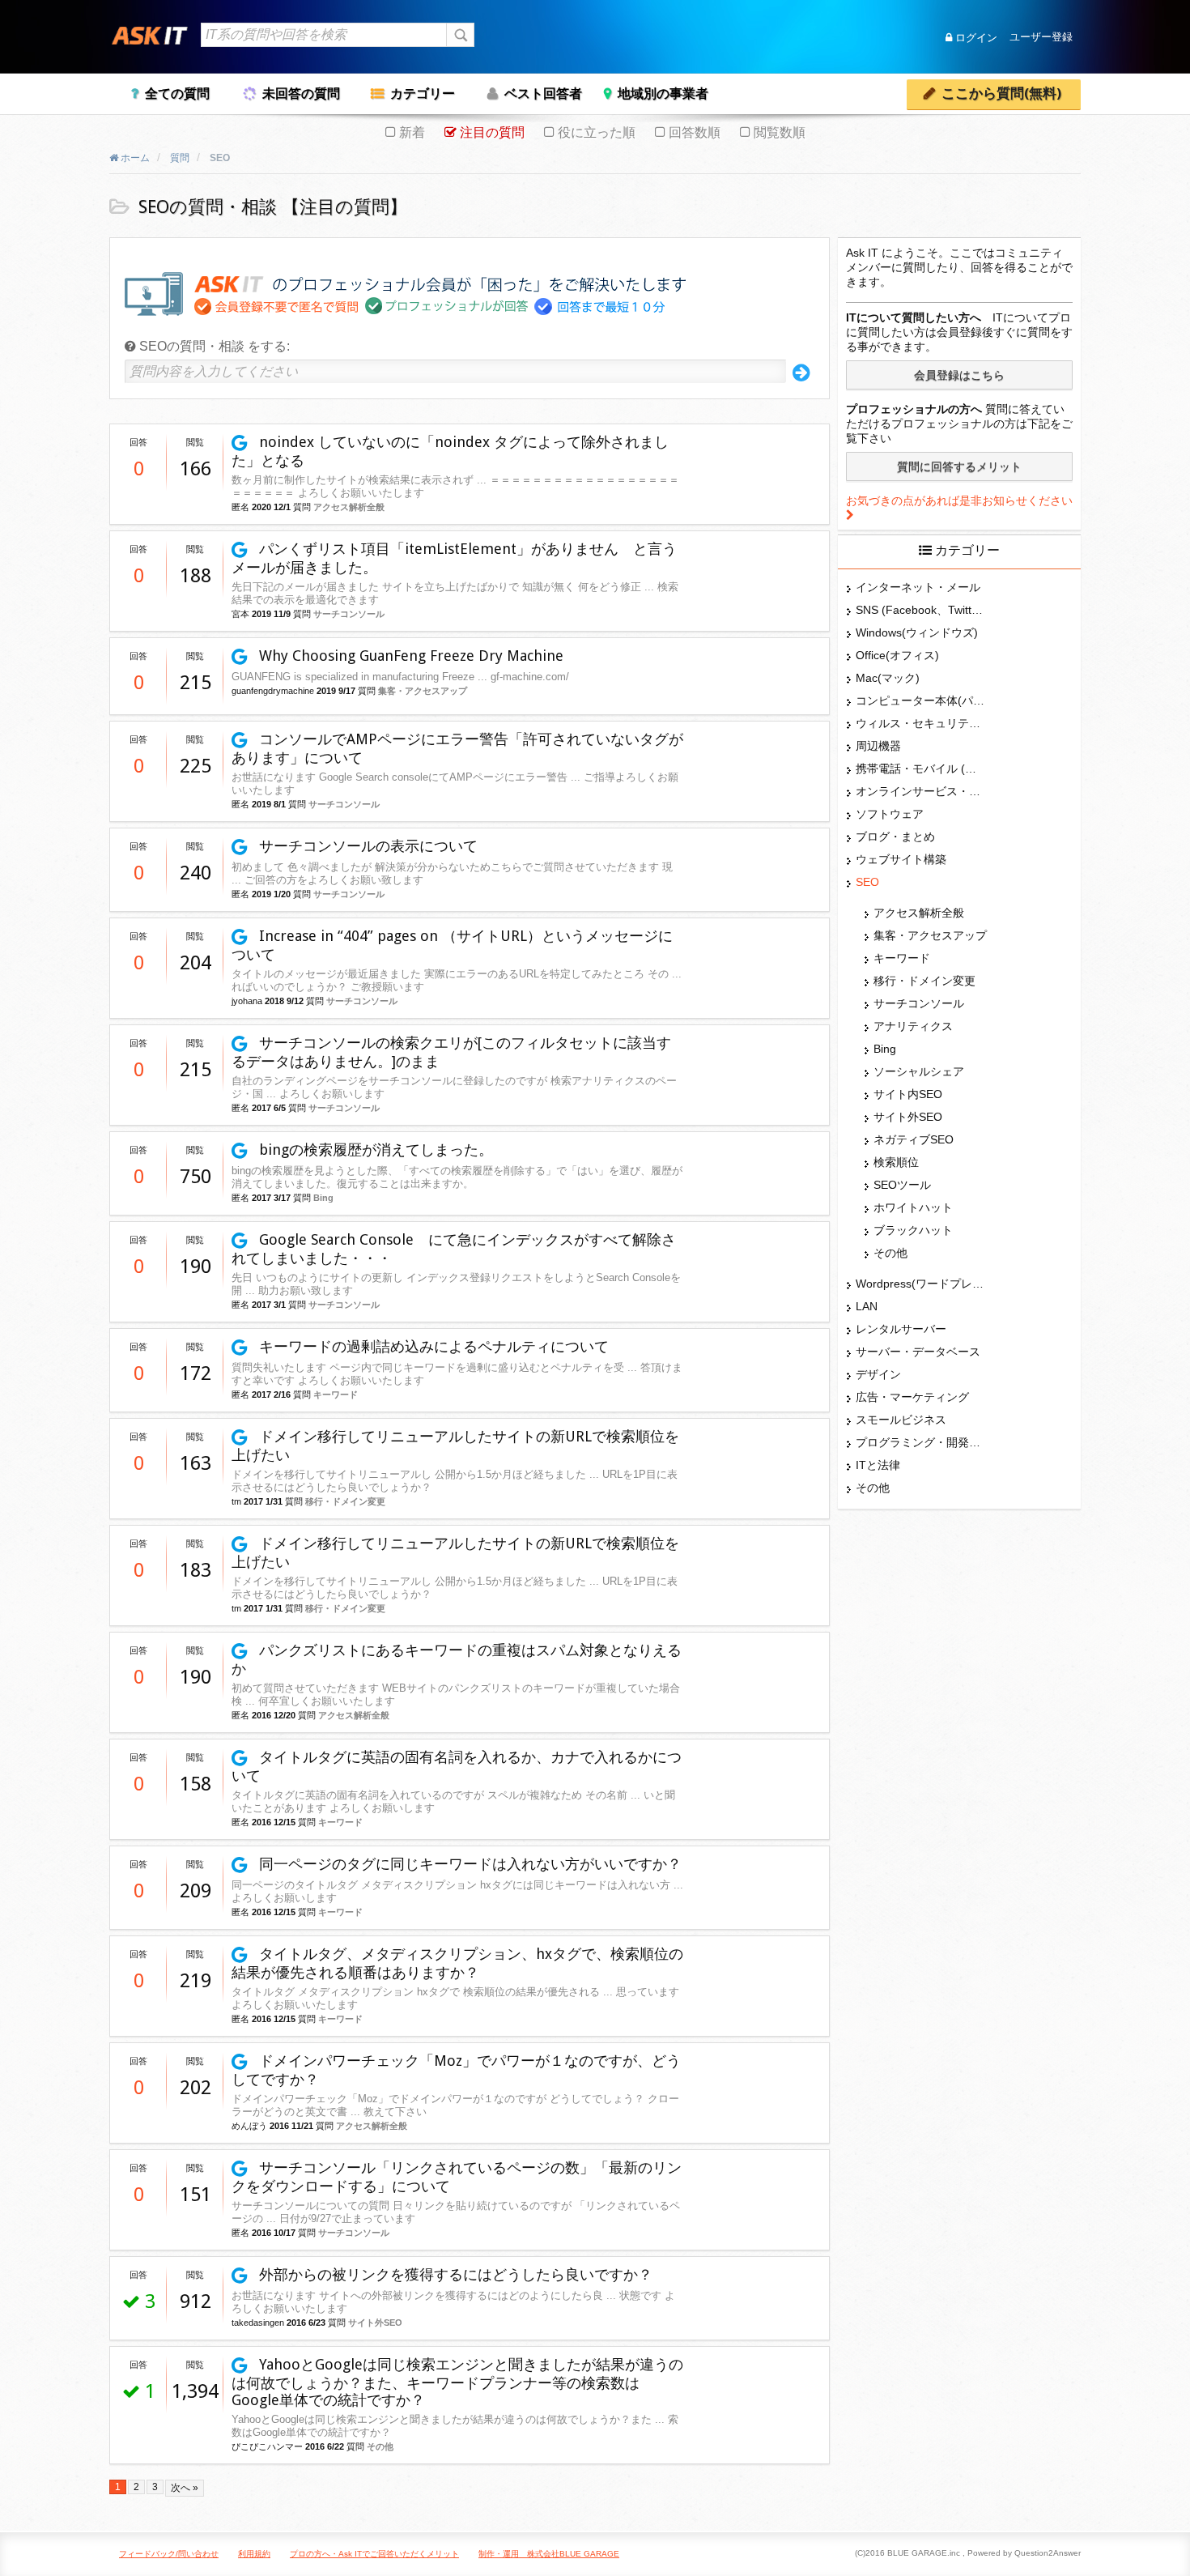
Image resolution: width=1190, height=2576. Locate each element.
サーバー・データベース (918, 1352)
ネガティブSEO (914, 1139)
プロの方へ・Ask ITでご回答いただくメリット (374, 2554)
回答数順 (695, 132)
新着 (412, 132)
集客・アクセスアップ (423, 691)
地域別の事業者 (663, 94)
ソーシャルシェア (919, 1071)
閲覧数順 (780, 132)
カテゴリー (423, 94)
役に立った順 (597, 132)
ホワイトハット (913, 1207)
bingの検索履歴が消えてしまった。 (374, 1150)
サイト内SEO (908, 1094)
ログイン (975, 38)
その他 (380, 2446)
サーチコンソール (349, 614)
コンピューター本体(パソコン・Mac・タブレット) (920, 700)
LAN (867, 1306)
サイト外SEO (375, 2323)
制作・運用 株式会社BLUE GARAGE (549, 2554)
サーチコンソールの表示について (366, 846)
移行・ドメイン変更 (345, 1501)
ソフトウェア (890, 814)
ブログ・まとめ (895, 837)
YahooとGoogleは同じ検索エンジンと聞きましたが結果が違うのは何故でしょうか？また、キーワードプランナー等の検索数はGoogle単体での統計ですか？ (457, 2382)
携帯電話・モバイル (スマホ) (920, 769)
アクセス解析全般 (349, 507)
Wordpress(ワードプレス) (920, 1284)
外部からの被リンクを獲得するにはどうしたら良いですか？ (454, 2274)
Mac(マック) (888, 678)
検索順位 (896, 1162)
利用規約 (254, 2554)
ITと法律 (878, 1465)
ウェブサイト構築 (901, 859)
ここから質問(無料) (1001, 94)
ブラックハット (913, 1230)
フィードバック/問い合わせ (169, 2554)
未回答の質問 (301, 94)
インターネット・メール (918, 587)
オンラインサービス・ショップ (920, 791)
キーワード (336, 1394)
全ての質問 (177, 94)
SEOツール (902, 1185)
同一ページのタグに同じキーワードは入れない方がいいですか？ (468, 1864)
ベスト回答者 (543, 94)
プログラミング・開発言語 (920, 1442)
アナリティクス (913, 1026)
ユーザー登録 (1041, 38)
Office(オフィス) (897, 655)
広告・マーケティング (912, 1397)
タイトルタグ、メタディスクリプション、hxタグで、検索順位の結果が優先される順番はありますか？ (457, 1963)
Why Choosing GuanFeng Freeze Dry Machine (409, 656)
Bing (323, 1198)
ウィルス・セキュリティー (920, 723)
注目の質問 (492, 132)
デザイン (878, 1374)
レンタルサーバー (901, 1329)
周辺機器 (878, 746)
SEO (867, 882)
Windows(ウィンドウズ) (917, 632)
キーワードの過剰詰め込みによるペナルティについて (432, 1346)
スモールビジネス (901, 1420)
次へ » (185, 2488)
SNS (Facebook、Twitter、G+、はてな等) (920, 610)
